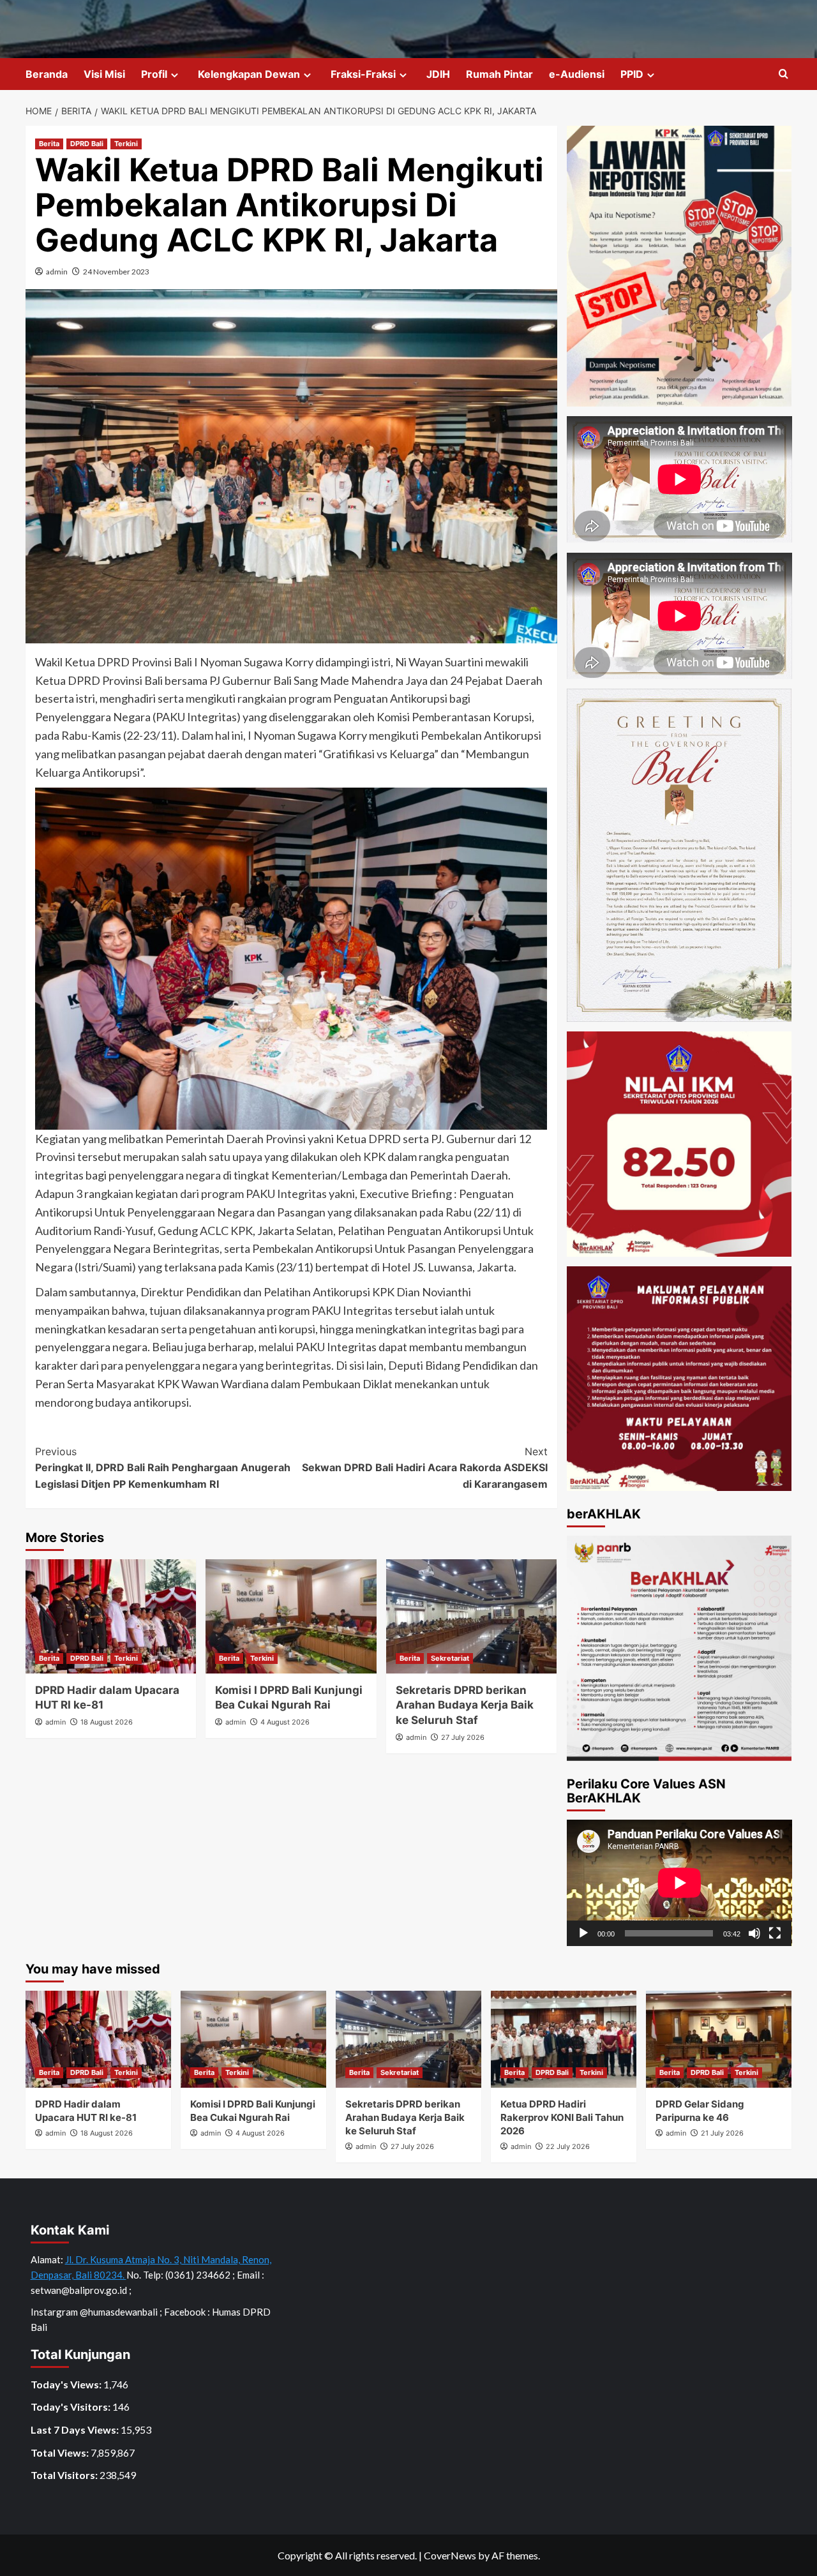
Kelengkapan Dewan (249, 74)
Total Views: (61, 2452)
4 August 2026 (285, 1722)
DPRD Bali (87, 144)
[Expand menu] (175, 75)
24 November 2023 (116, 272)
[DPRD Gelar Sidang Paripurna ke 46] (719, 2039)
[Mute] (754, 1933)
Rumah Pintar (499, 74)
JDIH (438, 74)
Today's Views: (67, 2384)
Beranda (47, 74)
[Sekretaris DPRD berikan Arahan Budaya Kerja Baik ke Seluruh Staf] (471, 1616)
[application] (679, 1883)
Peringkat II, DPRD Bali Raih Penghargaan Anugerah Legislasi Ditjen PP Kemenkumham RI (163, 1468)
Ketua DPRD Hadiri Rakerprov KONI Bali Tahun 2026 (562, 2117)
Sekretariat (450, 1658)
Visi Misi (104, 74)
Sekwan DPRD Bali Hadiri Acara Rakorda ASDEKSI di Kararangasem (424, 1468)
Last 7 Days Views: (76, 2430)
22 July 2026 (568, 2146)
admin (57, 272)
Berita (49, 144)
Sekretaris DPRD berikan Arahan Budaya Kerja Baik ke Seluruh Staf (465, 1705)
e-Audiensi (577, 74)
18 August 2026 (107, 1722)
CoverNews (450, 2555)
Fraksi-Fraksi (363, 74)
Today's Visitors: (71, 2407)
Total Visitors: (65, 2475)
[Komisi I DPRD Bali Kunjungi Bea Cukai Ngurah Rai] (291, 1616)
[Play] (583, 1933)
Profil (154, 74)
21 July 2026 (722, 2133)
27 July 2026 (463, 1737)
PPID (632, 74)
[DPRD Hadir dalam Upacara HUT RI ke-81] (111, 1616)
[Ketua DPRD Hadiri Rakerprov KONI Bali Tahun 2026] (564, 2039)
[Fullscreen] (775, 1933)
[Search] (783, 74)
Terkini (126, 144)
